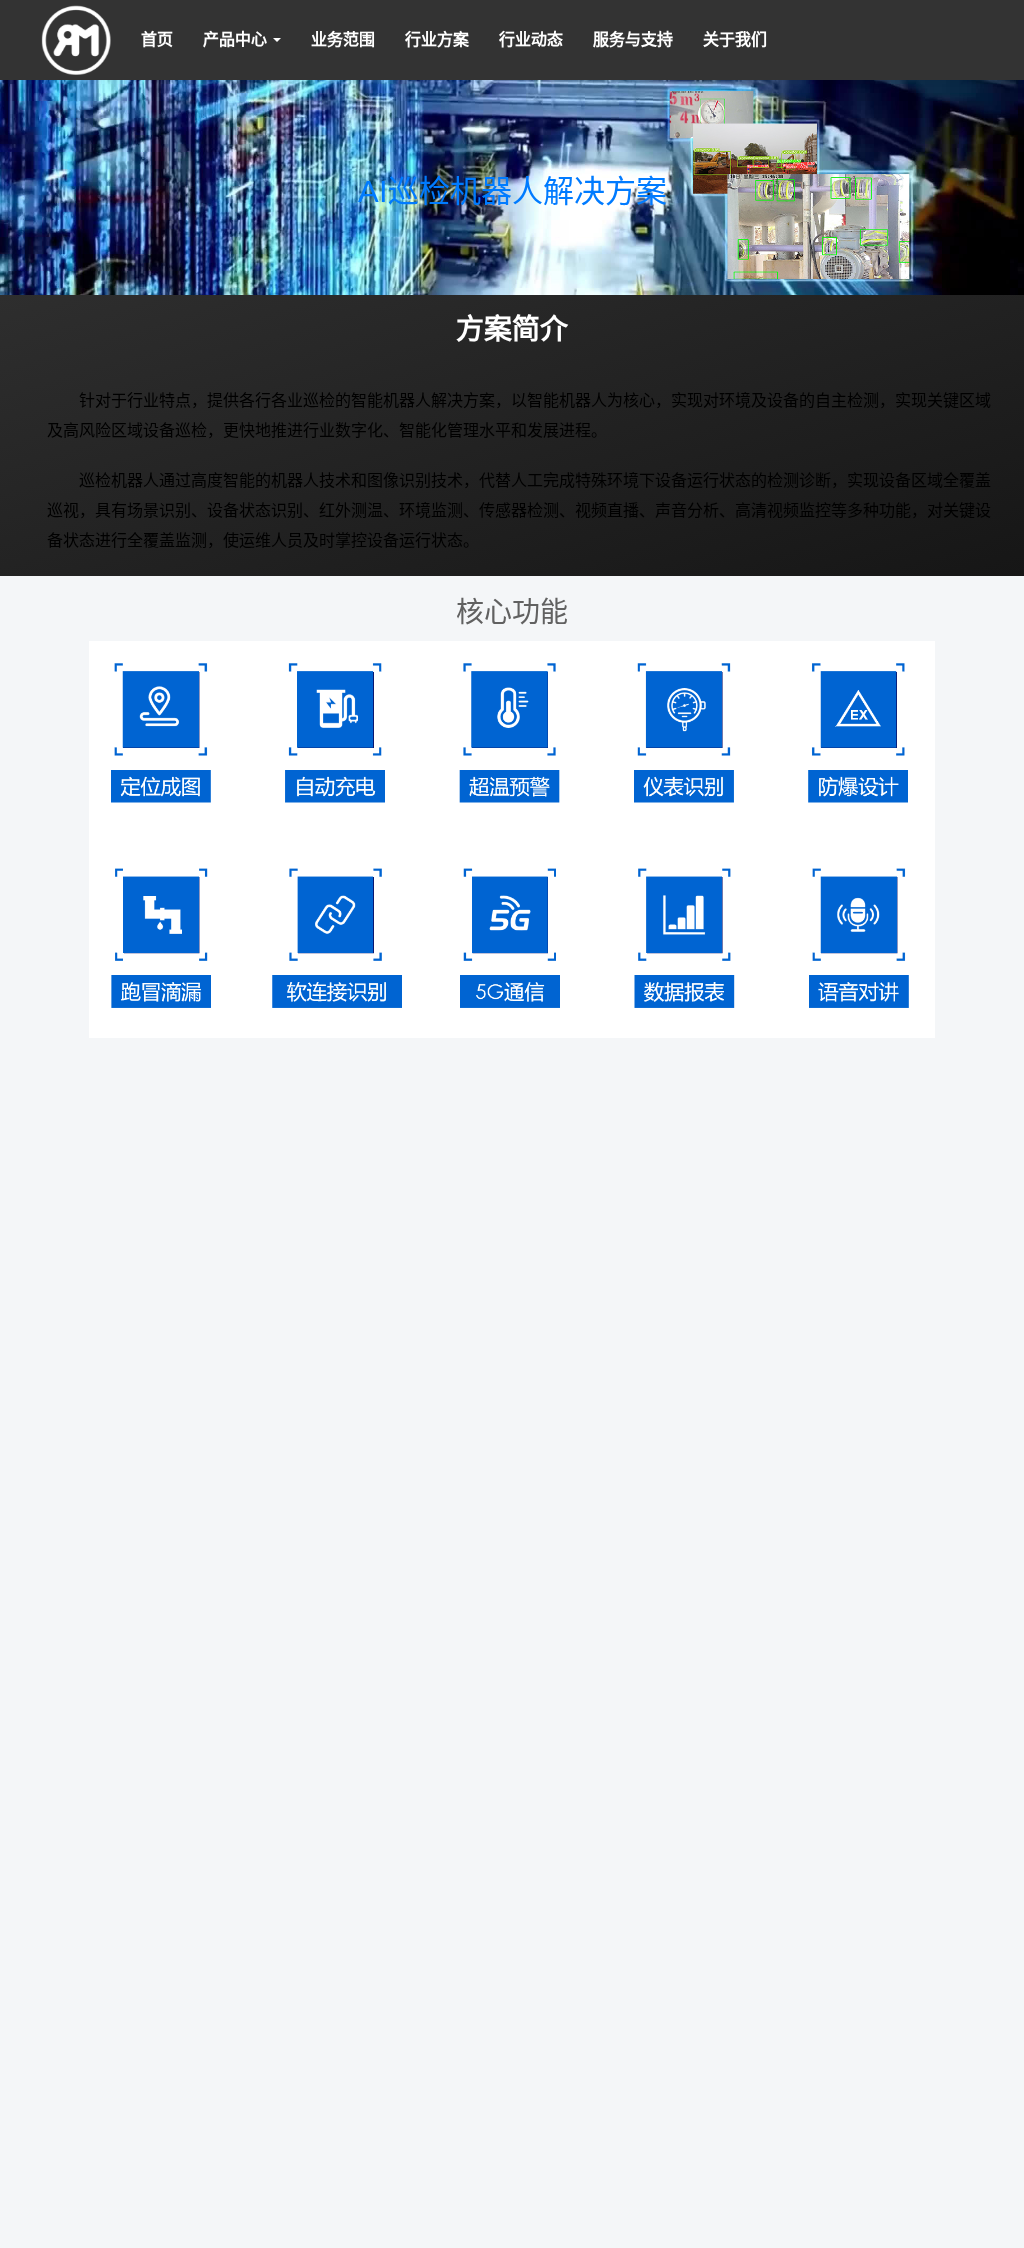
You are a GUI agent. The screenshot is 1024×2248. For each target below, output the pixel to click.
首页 (157, 39)
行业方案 (437, 39)
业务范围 (343, 39)
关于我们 (735, 39)
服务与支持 (633, 39)
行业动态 (531, 39)
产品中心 (237, 39)
